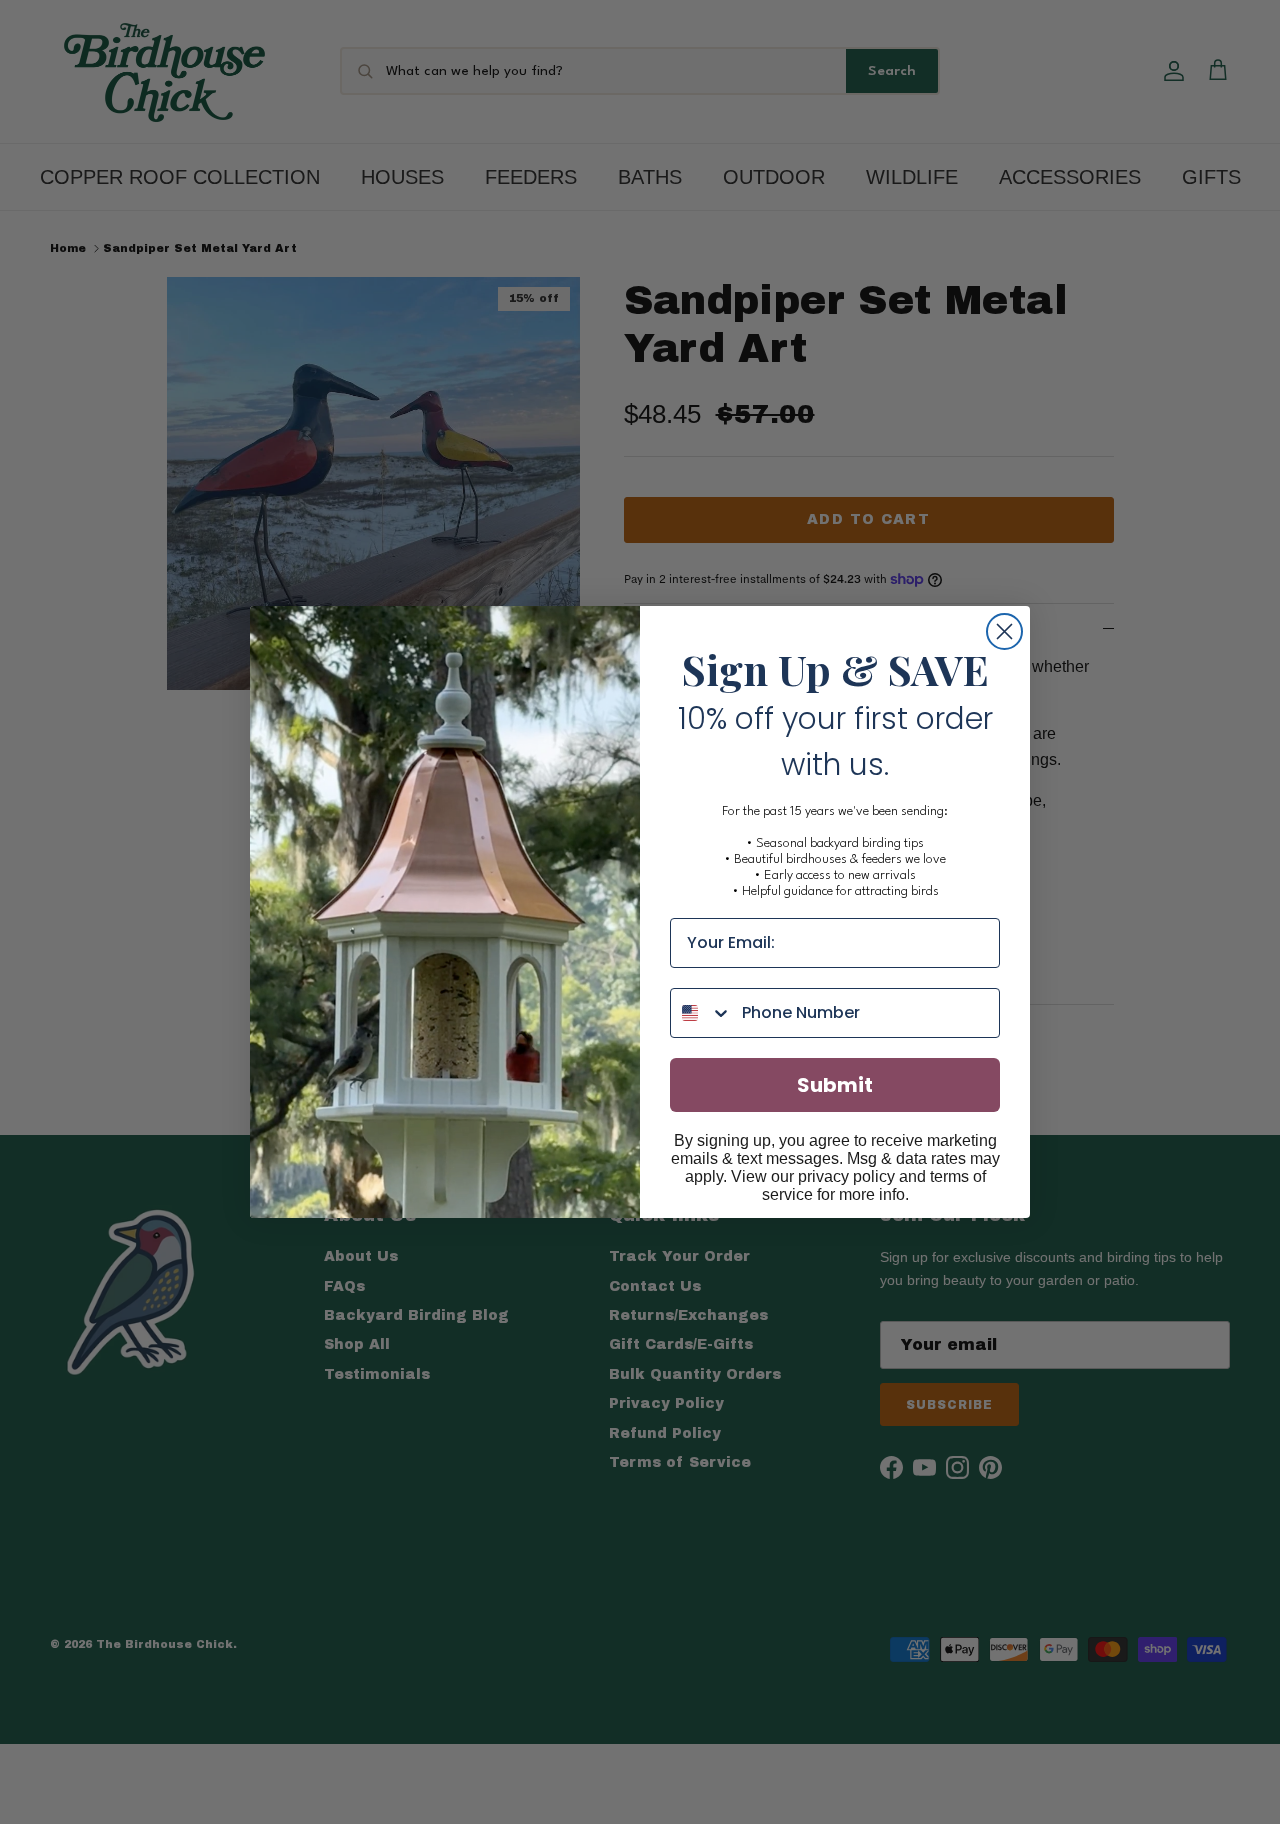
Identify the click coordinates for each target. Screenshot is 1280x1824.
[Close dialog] (1004, 631)
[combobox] (701, 1013)
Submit (835, 1085)
